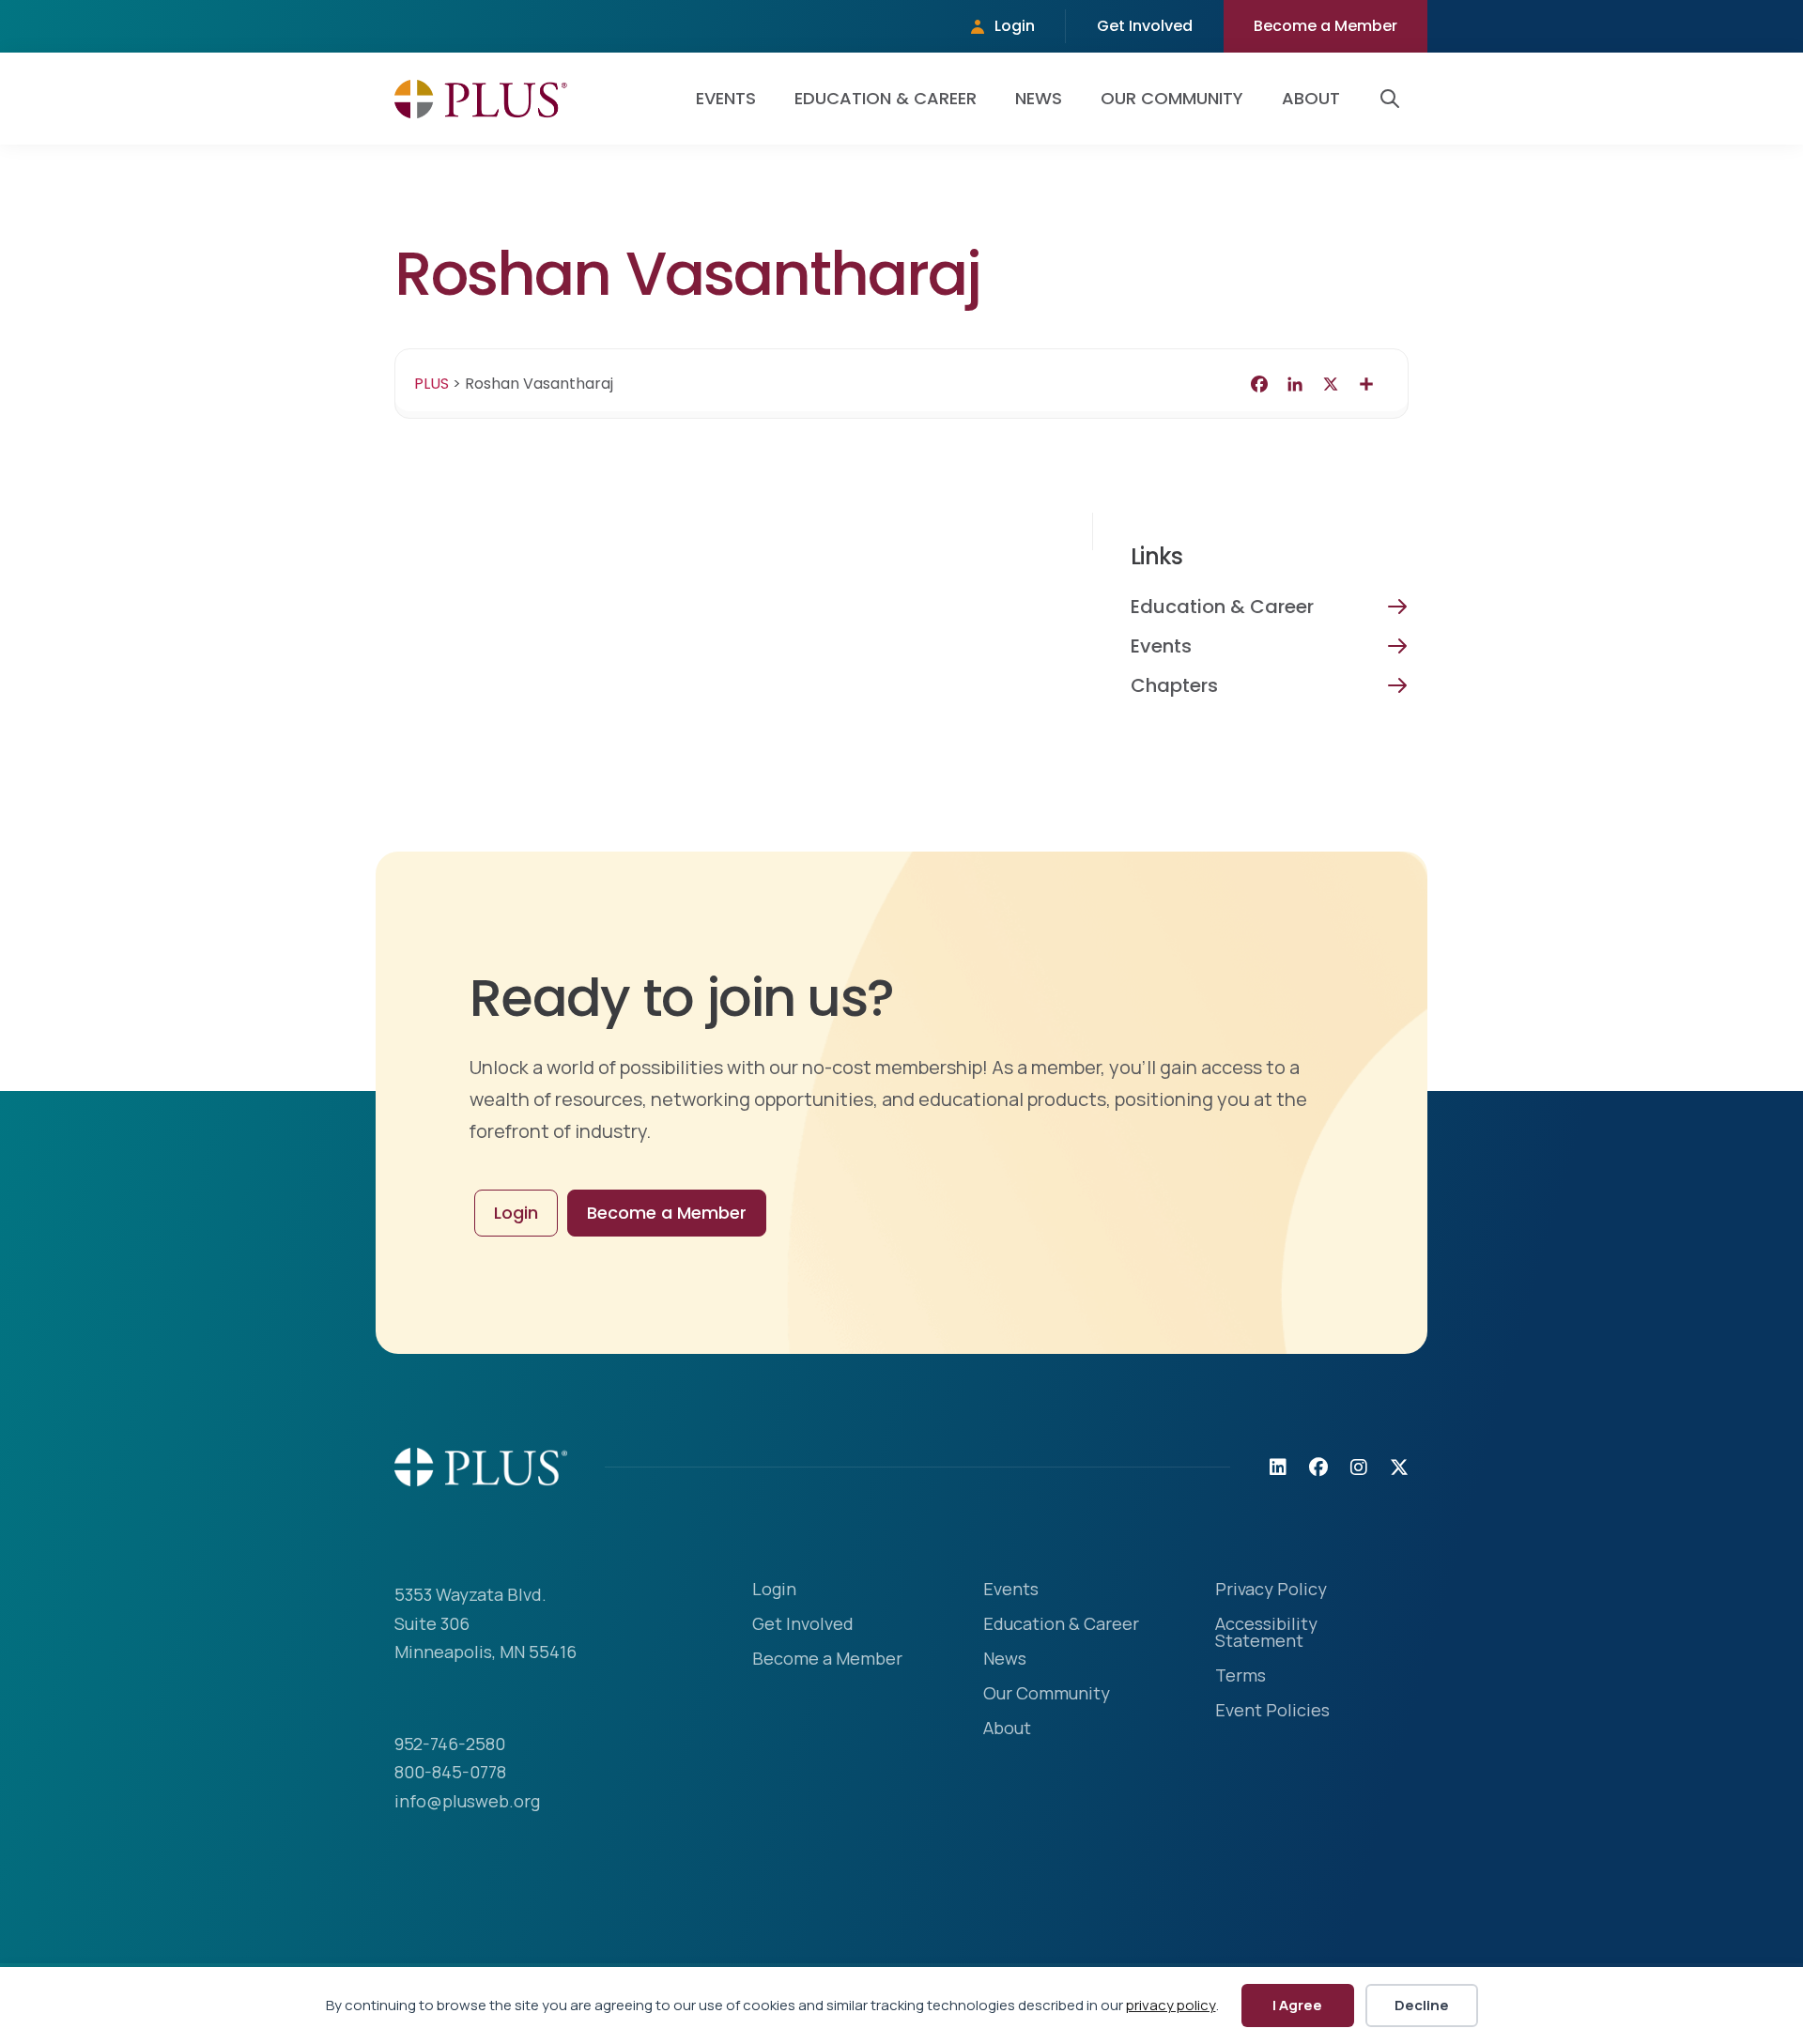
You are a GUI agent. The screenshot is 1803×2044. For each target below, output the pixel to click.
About (1311, 98)
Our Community (1172, 98)
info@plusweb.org (467, 1801)
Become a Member (1325, 26)
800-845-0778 (450, 1772)
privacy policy (1171, 2005)
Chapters (1174, 685)
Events (726, 98)
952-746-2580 (450, 1744)
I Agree (1297, 2005)
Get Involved (1145, 26)
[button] (1394, 99)
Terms (1241, 1676)
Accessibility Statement (1266, 1633)
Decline (1422, 2005)
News (1039, 98)
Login (1015, 26)
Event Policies (1272, 1711)
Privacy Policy (1271, 1590)
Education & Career (886, 98)
